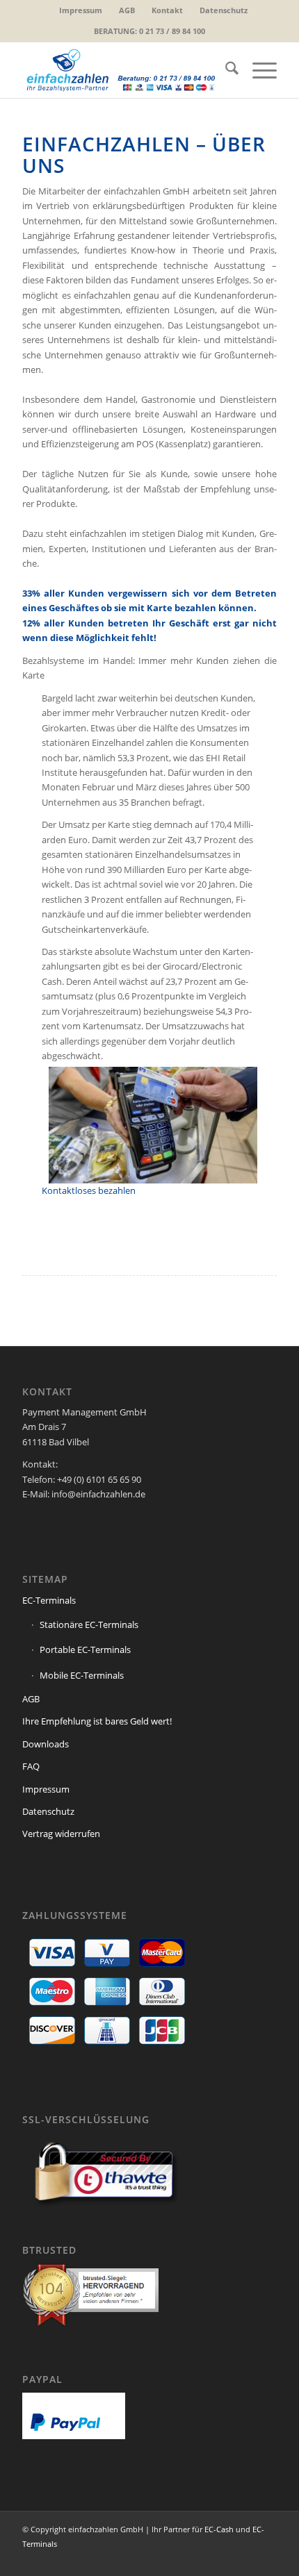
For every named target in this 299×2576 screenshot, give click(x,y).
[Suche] (225, 70)
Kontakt (167, 10)
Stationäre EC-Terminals (89, 1624)
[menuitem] (81, 10)
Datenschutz (224, 10)
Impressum (81, 10)
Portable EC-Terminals (85, 1650)
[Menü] (258, 70)
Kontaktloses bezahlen (89, 1190)
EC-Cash (219, 2529)
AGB (127, 10)
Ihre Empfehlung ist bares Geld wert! (97, 1721)
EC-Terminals (49, 1600)
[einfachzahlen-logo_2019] (124, 70)
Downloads (46, 1744)
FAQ (31, 1766)
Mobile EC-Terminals (82, 1675)
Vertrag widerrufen (61, 1834)
